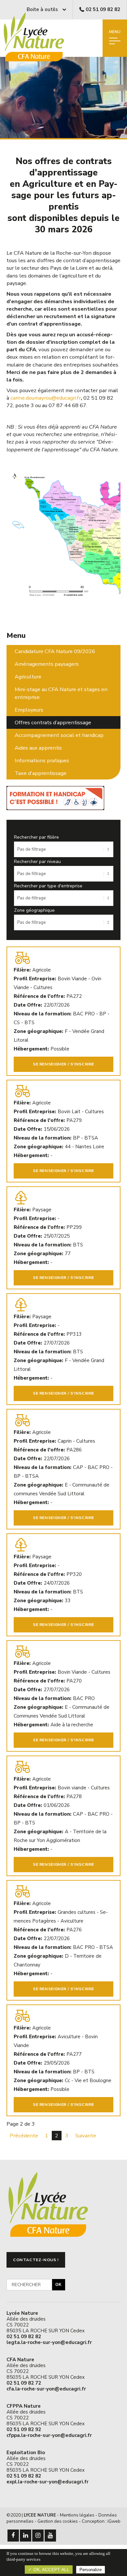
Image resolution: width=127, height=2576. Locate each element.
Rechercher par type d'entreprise (48, 886)
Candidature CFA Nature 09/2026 (55, 651)
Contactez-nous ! (36, 2260)
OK (58, 2285)
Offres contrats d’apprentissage (53, 722)
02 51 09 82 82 (103, 9)
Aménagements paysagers (47, 664)
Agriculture (28, 677)
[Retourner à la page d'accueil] (38, 62)
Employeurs (29, 710)
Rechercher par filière (36, 837)
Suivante (86, 2136)
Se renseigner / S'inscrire (63, 1064)
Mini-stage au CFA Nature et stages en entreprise (61, 693)
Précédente (24, 2136)
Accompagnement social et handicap (59, 735)
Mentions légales (77, 2515)
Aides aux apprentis (38, 748)
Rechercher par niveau (37, 862)
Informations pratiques (42, 760)
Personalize (91, 2570)
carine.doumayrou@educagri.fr (46, 398)
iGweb (114, 2521)
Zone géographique (34, 910)
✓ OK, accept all (49, 2570)
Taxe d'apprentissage (41, 773)
